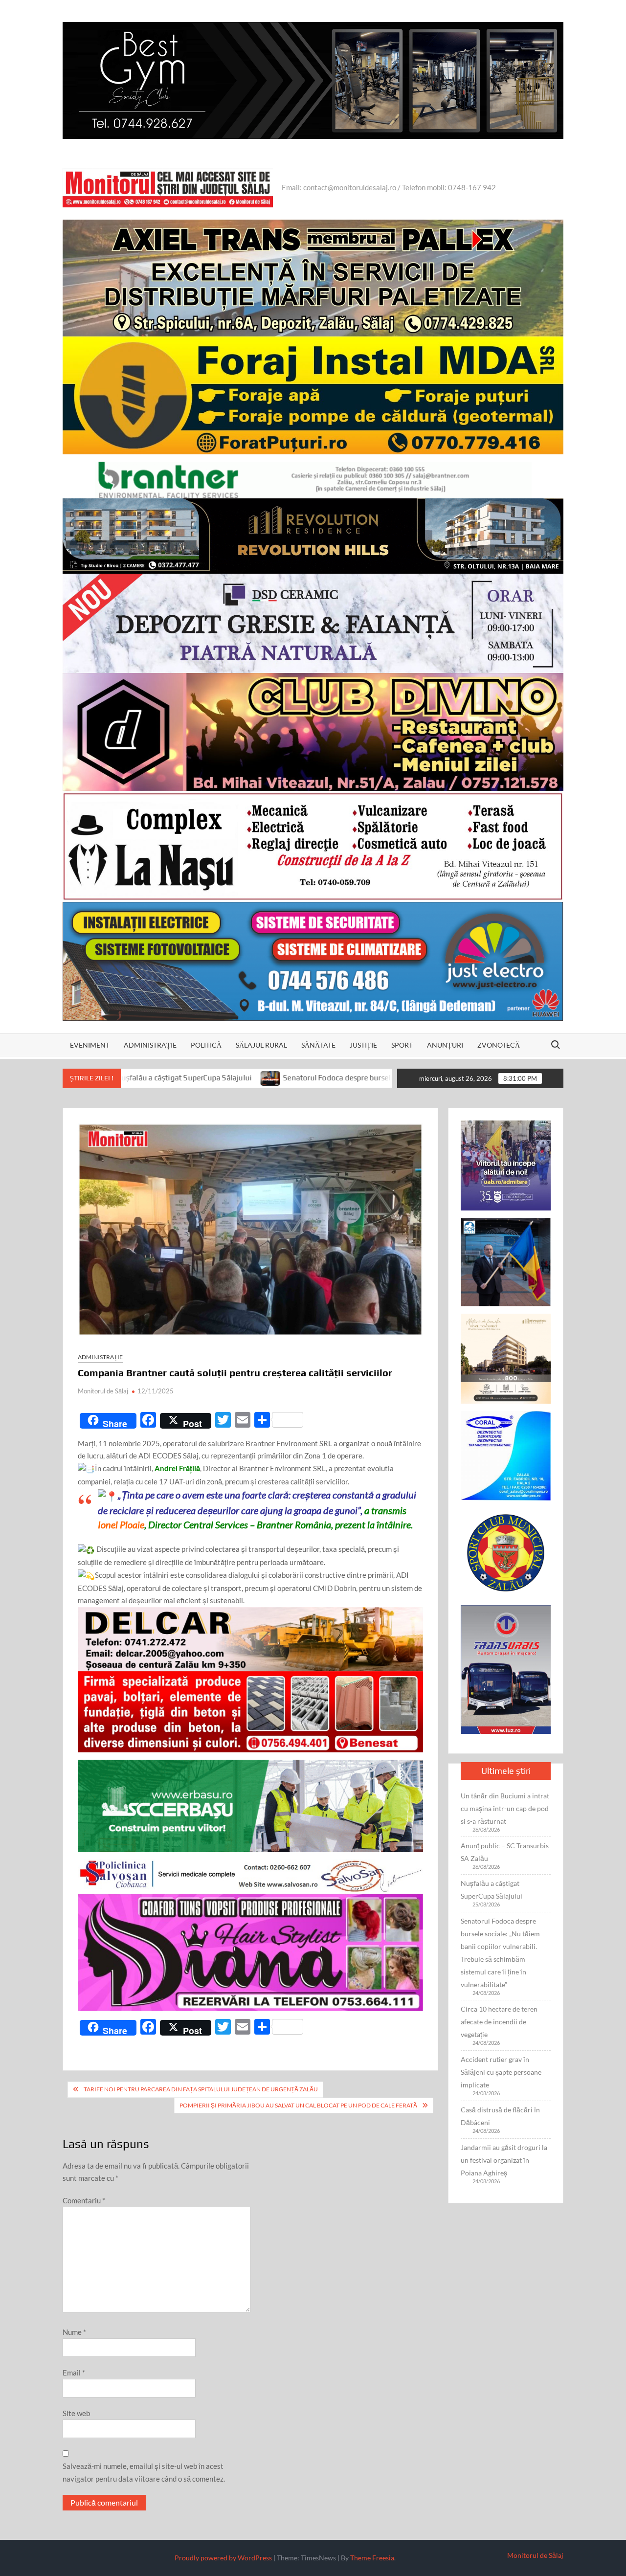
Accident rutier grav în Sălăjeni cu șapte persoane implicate (501, 2072)
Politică (206, 1045)
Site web (76, 2413)
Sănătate (318, 1045)
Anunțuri (445, 1045)
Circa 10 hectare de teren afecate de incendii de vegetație (499, 2022)
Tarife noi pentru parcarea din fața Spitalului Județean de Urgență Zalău (201, 2089)
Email (74, 2373)
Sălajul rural (261, 1045)
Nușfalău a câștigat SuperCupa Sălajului (492, 1890)
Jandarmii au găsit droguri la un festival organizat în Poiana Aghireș (504, 2160)
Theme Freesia (372, 2558)
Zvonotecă (499, 1045)
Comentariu (84, 2200)
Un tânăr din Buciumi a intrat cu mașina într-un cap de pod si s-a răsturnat (505, 1808)
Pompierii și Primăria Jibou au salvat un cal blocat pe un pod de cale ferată (298, 2105)
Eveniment (90, 1045)
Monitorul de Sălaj (103, 1391)
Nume (74, 2332)
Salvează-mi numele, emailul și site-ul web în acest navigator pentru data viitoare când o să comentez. (144, 2472)
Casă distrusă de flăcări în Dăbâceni (500, 2116)
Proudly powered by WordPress (223, 2558)
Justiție (363, 1045)
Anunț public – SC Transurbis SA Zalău (505, 1852)
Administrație (150, 1045)
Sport (402, 1045)
